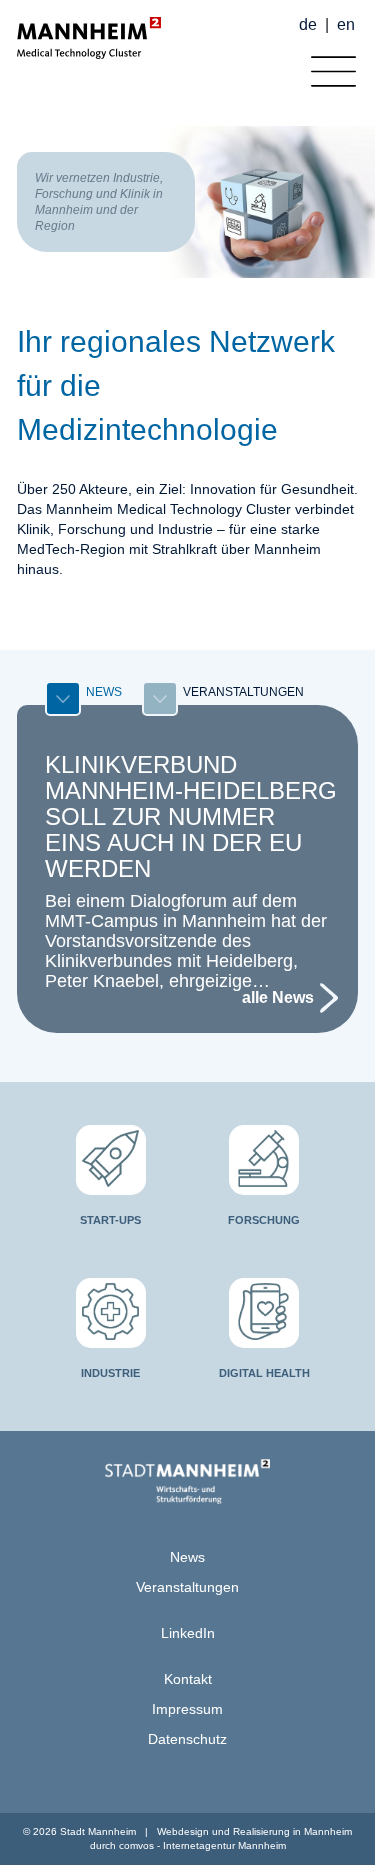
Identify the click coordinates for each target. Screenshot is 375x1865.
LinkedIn (188, 1633)
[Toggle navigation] (328, 66)
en (346, 24)
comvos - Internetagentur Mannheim (202, 1845)
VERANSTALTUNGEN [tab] (243, 692)
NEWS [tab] (104, 692)
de (308, 24)
